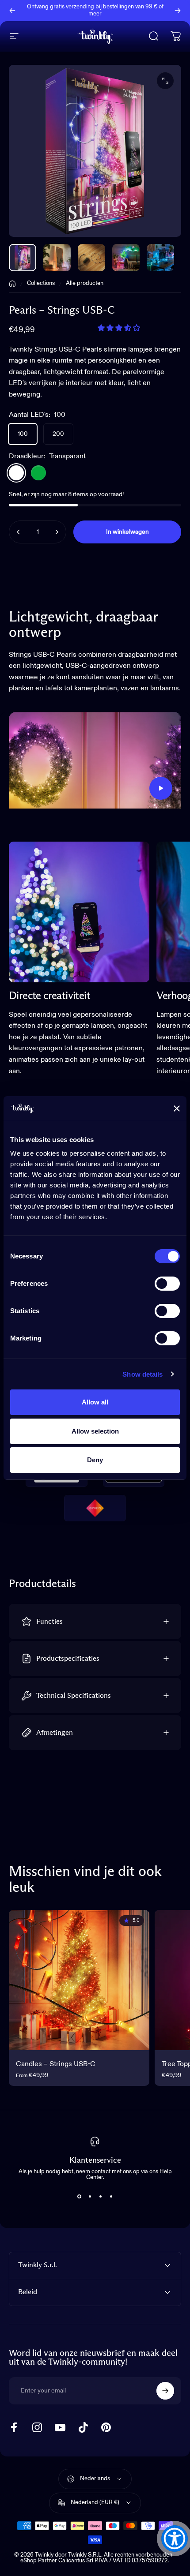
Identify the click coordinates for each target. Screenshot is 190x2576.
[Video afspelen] (95, 760)
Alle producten (85, 283)
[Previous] (12, 11)
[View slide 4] (111, 2196)
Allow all (95, 1402)
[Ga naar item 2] (91, 258)
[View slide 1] (79, 2196)
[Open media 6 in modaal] (165, 81)
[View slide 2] (90, 2196)
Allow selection (95, 1431)
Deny (95, 1460)
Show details (142, 1374)
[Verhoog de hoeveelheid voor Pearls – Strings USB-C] (57, 532)
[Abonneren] (165, 2391)
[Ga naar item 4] (160, 258)
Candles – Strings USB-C (56, 2064)
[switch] (167, 1284)
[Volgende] (178, 11)
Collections (41, 283)
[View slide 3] (100, 2196)
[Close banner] (177, 1108)
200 (58, 434)
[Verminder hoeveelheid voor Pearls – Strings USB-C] (19, 532)
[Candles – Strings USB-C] (79, 1980)
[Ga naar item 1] (57, 258)
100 (23, 434)
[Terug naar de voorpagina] (12, 284)
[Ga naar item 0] (23, 258)
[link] (79, 912)
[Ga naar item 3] (126, 258)
